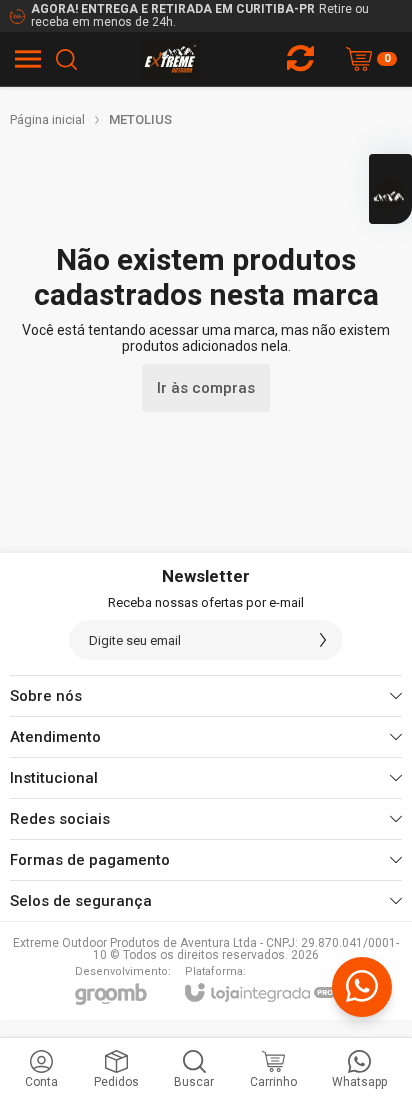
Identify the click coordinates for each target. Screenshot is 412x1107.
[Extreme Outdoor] (171, 59)
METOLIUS (140, 119)
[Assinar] (323, 640)
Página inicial (47, 119)
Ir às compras (206, 388)
